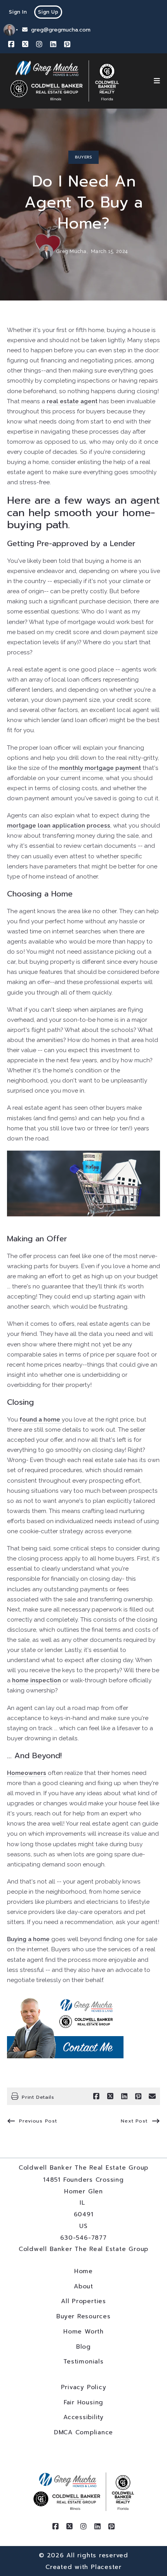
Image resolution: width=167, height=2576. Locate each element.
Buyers (83, 157)
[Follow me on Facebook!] (11, 44)
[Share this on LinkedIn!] (124, 2096)
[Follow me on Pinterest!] (67, 44)
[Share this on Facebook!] (96, 2096)
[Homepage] (65, 81)
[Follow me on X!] (25, 44)
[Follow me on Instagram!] (39, 44)
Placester (106, 2567)
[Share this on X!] (110, 2096)
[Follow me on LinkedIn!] (53, 44)
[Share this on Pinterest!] (138, 2096)
